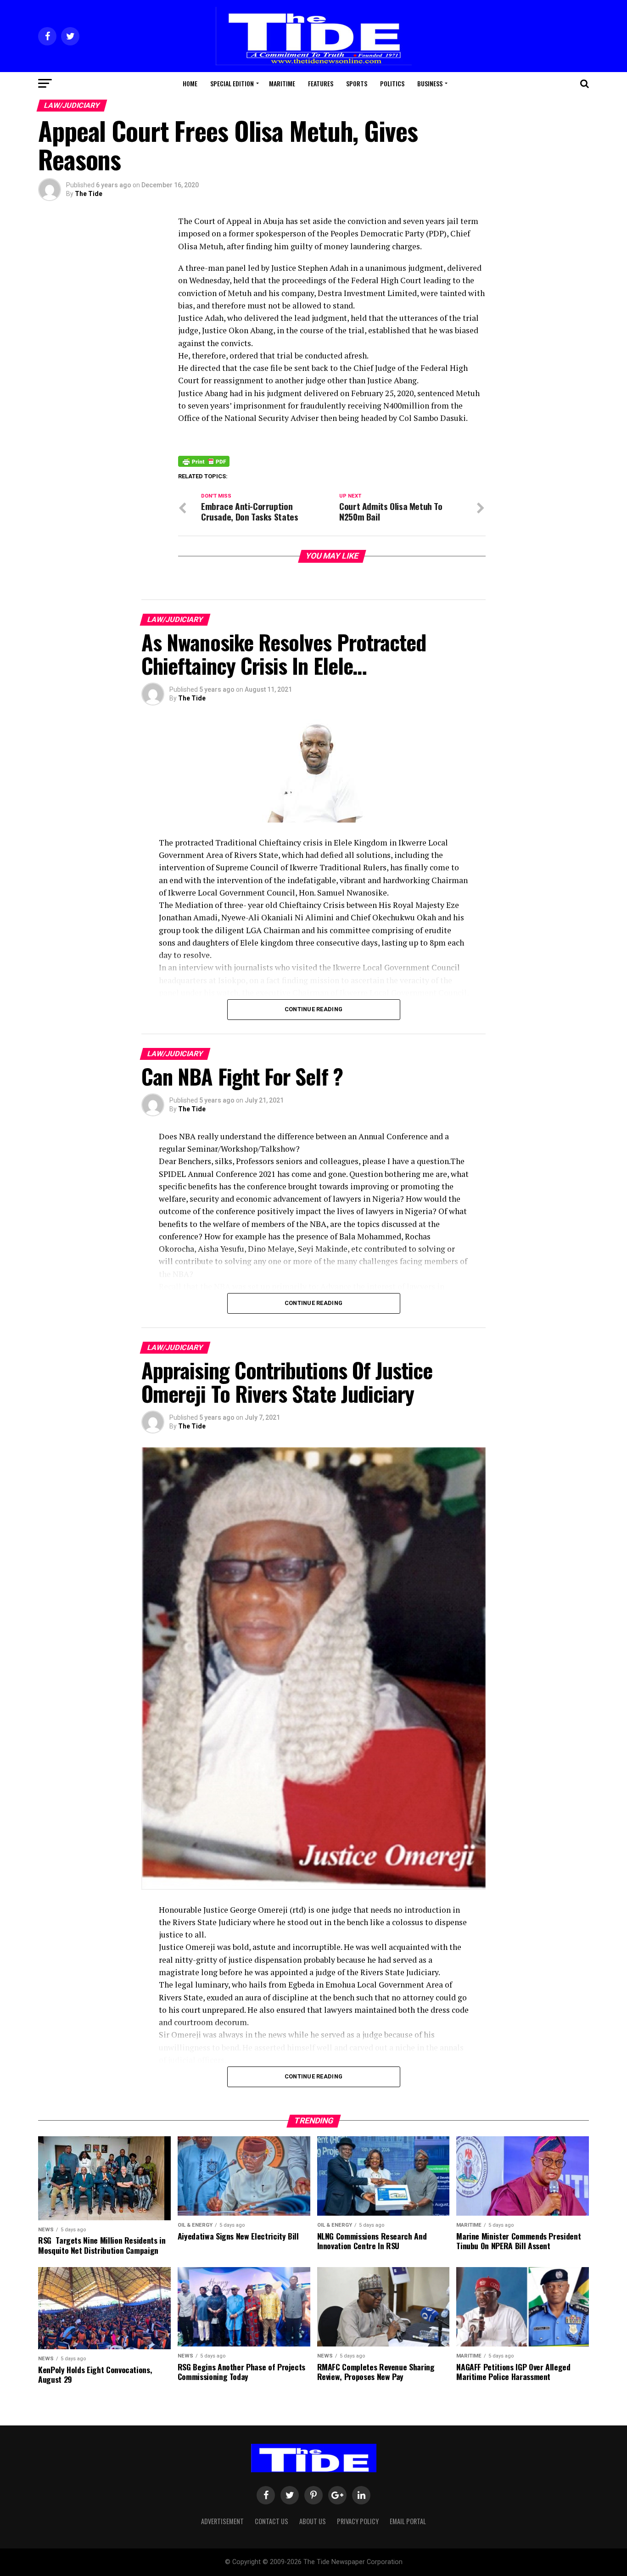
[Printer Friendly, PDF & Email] (204, 461)
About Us (313, 2521)
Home (190, 83)
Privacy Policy (358, 2521)
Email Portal (408, 2521)
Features (321, 83)
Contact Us (272, 2521)
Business (430, 83)
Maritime (282, 83)
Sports (357, 83)
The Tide (89, 194)
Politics (392, 83)
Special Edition (232, 83)
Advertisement (222, 2521)
